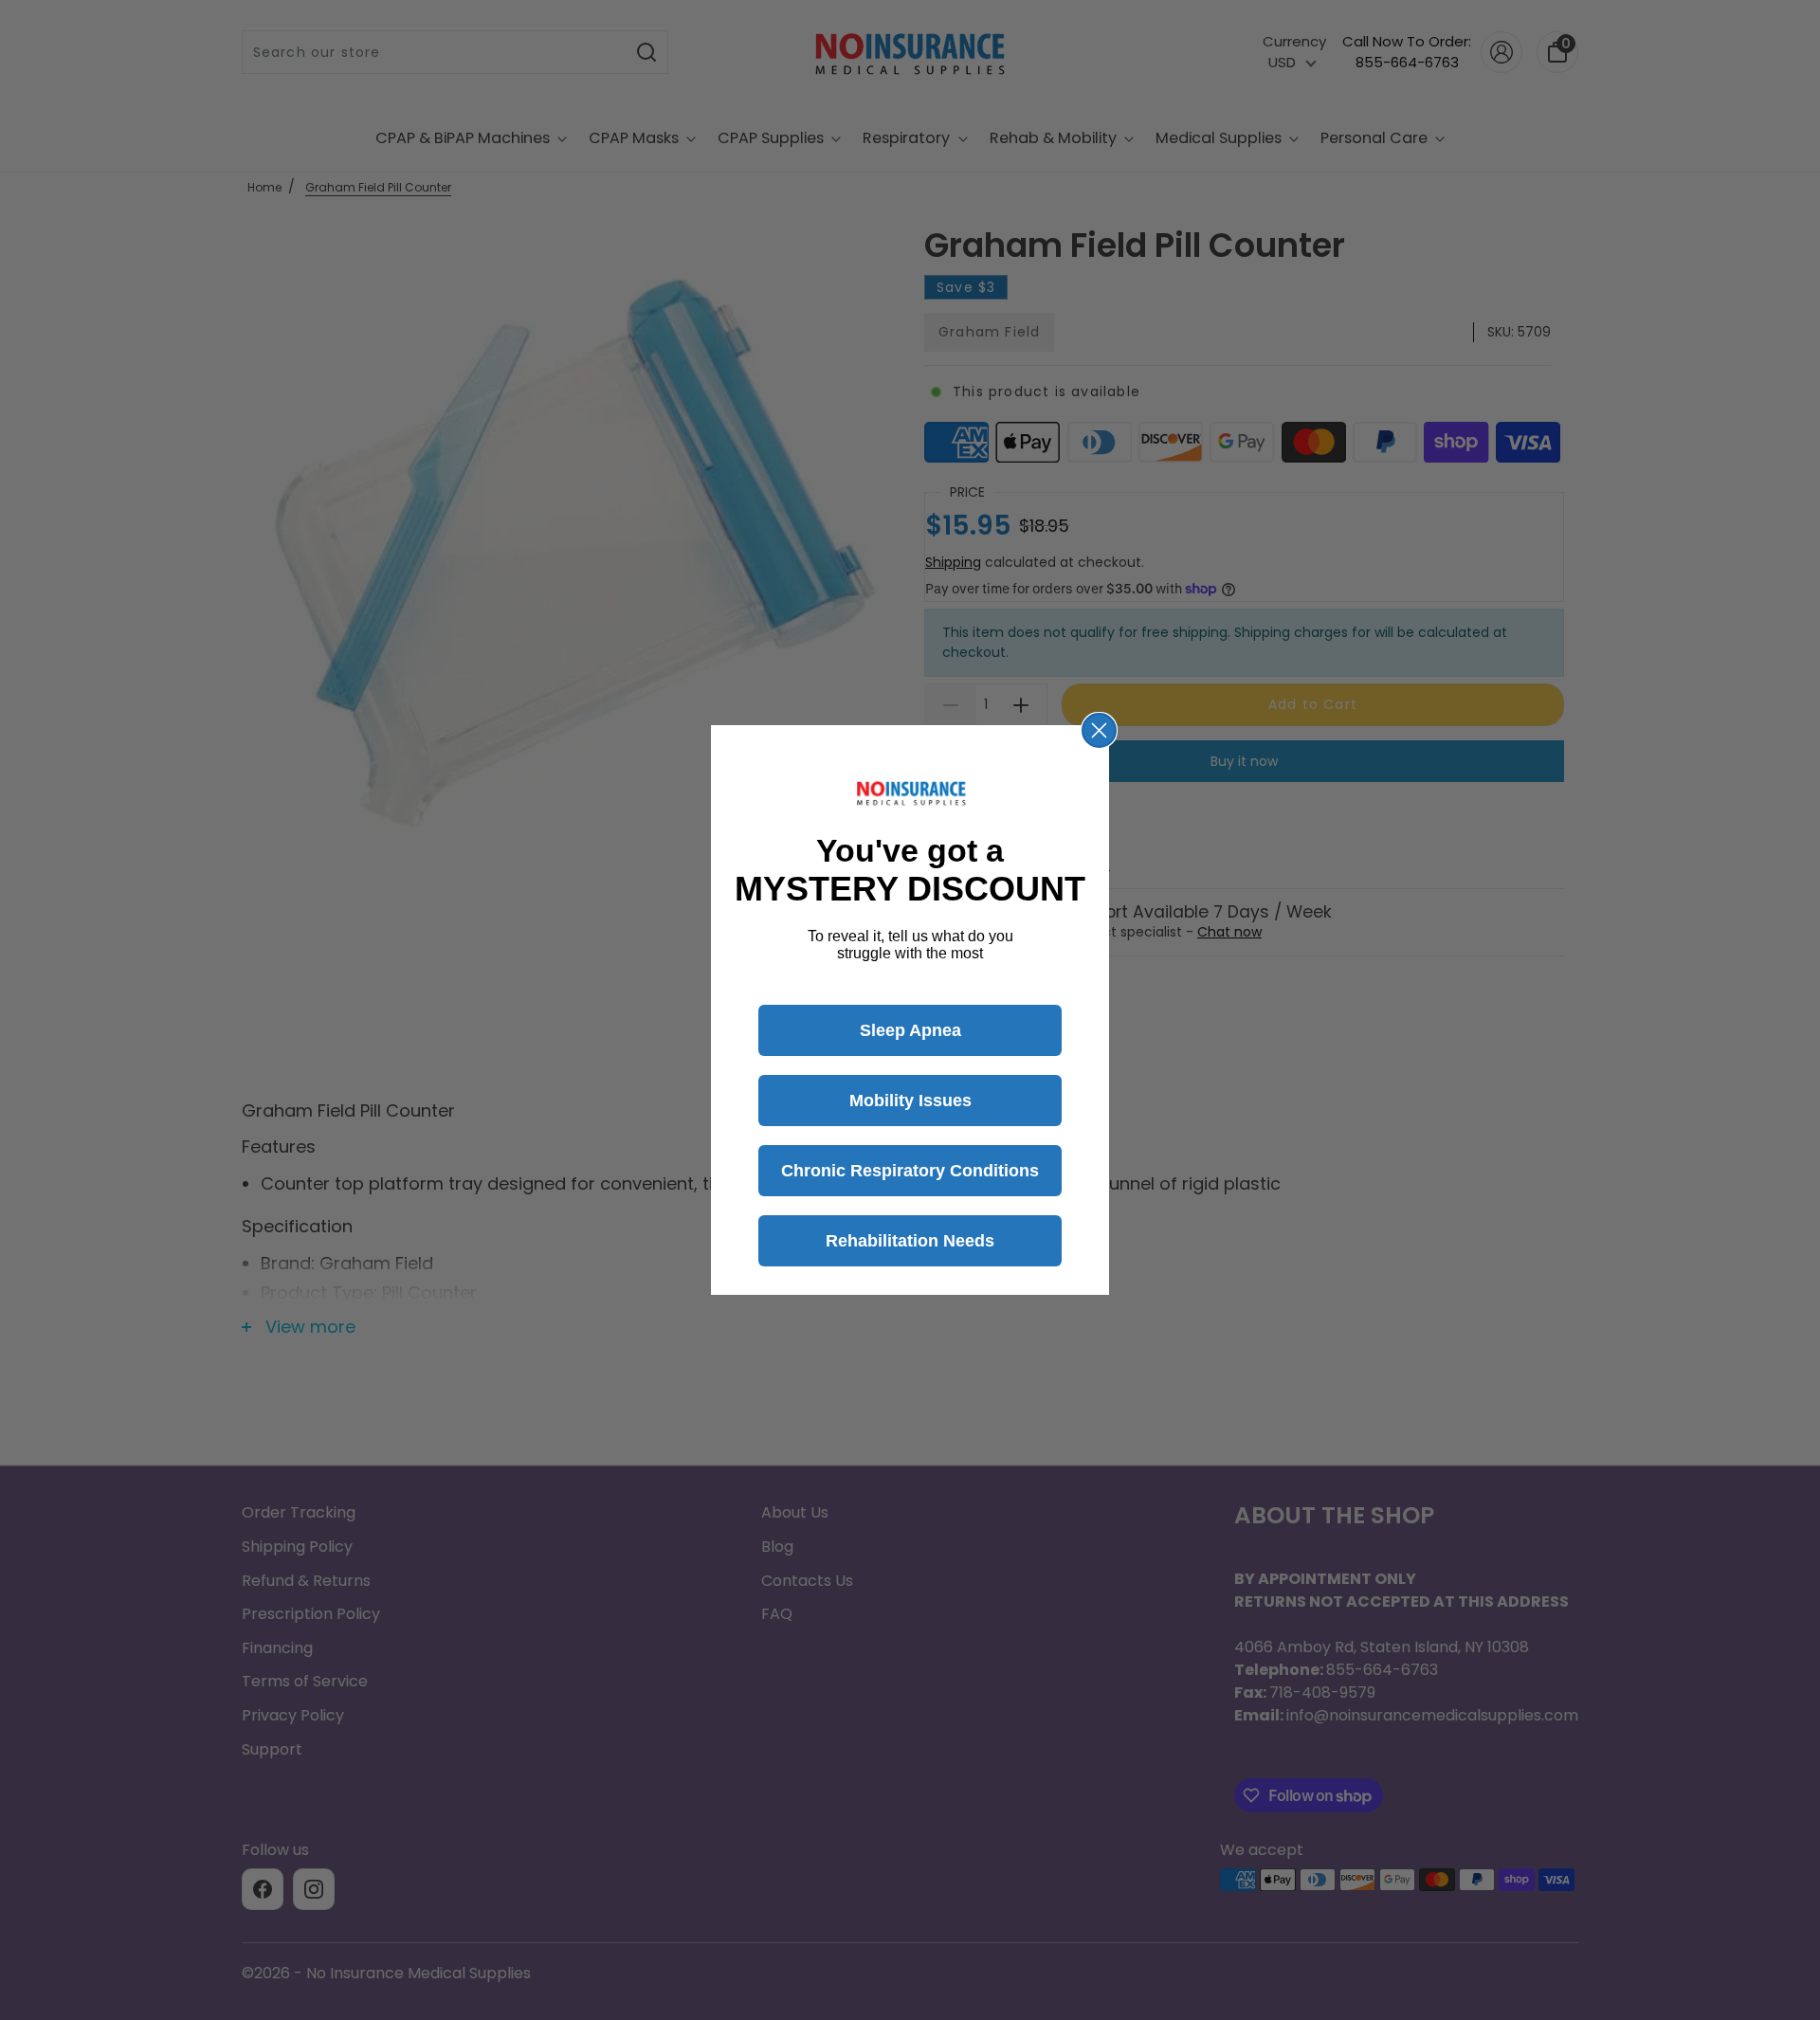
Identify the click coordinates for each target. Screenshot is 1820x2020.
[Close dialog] (1099, 730)
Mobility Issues (910, 1101)
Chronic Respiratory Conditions (910, 1171)
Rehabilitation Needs (910, 1241)
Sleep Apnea (910, 1030)
